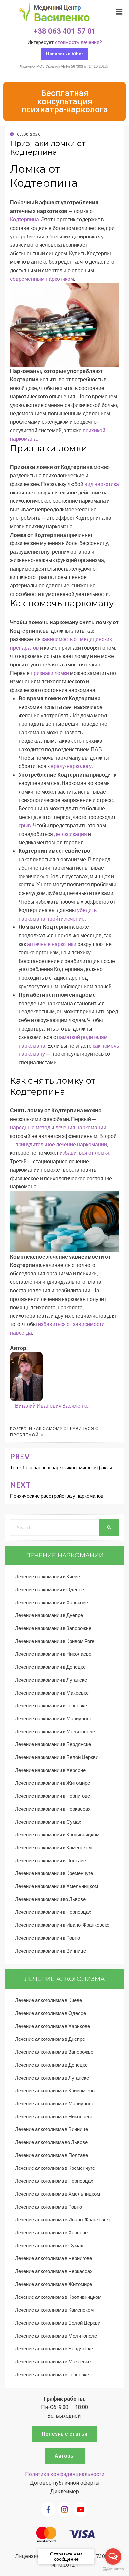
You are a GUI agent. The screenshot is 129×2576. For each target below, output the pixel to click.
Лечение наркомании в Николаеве (53, 1654)
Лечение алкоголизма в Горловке (52, 2374)
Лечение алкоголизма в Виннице (51, 2129)
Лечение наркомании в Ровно (47, 1938)
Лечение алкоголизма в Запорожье (54, 2052)
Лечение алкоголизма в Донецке (51, 2065)
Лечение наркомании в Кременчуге (54, 1873)
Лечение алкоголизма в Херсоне (51, 2232)
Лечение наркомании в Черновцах (53, 1912)
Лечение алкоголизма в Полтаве (51, 2155)
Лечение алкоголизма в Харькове (52, 2026)
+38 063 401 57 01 (65, 31)
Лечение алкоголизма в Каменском (54, 2310)
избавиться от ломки (85, 1153)
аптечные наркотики (52, 944)
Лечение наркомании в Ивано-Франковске (62, 1925)
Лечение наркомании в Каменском (53, 1847)
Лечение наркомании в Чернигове (52, 1796)
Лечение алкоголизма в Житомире (53, 2284)
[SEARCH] (109, 1527)
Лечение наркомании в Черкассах (53, 1809)
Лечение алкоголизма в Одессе (50, 2013)
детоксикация (70, 834)
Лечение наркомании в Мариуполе (54, 1718)
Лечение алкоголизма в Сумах (49, 2245)
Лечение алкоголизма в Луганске (52, 2078)
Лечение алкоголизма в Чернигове (53, 2258)
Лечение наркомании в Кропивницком (57, 1834)
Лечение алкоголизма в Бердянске (54, 2348)
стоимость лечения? (78, 42)
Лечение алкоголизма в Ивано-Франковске (63, 2219)
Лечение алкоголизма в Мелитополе (56, 2336)
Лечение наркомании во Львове (50, 1899)
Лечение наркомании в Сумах (48, 1822)
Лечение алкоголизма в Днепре (50, 2039)
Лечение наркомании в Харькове (51, 1602)
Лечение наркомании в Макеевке (52, 1693)
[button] (65, 54)
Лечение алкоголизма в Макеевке (53, 2361)
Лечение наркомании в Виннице (50, 1951)
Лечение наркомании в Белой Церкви (57, 1757)
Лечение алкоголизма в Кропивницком (58, 2297)
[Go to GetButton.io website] (113, 2569)
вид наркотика (102, 484)
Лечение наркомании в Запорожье (53, 1628)
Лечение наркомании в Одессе (49, 1589)
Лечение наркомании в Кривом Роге (55, 1641)
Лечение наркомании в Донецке (50, 1667)
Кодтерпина (24, 219)
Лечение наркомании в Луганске (51, 1680)
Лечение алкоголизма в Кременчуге (55, 2168)
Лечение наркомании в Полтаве (50, 1860)
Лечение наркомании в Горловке (51, 1705)
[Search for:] (55, 1527)
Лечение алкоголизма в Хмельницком (57, 2194)
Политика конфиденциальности (65, 2474)
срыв (25, 825)
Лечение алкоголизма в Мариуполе (55, 2103)
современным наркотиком (42, 279)
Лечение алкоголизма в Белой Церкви (58, 2323)
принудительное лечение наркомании (61, 1144)
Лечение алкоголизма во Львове (51, 2142)
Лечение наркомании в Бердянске (53, 1744)
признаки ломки (50, 673)
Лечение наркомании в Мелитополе (55, 1731)
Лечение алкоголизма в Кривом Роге (56, 2090)
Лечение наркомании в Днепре (49, 1615)
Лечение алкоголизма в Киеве (48, 2000)
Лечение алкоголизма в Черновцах (54, 2181)
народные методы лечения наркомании (58, 1127)
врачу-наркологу (71, 766)
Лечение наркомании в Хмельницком (56, 1886)
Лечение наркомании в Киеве (47, 1576)
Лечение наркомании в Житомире (52, 1783)
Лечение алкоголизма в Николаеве (54, 2116)
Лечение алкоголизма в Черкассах (54, 2271)
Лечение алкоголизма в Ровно (48, 2207)
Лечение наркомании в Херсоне (50, 1770)
